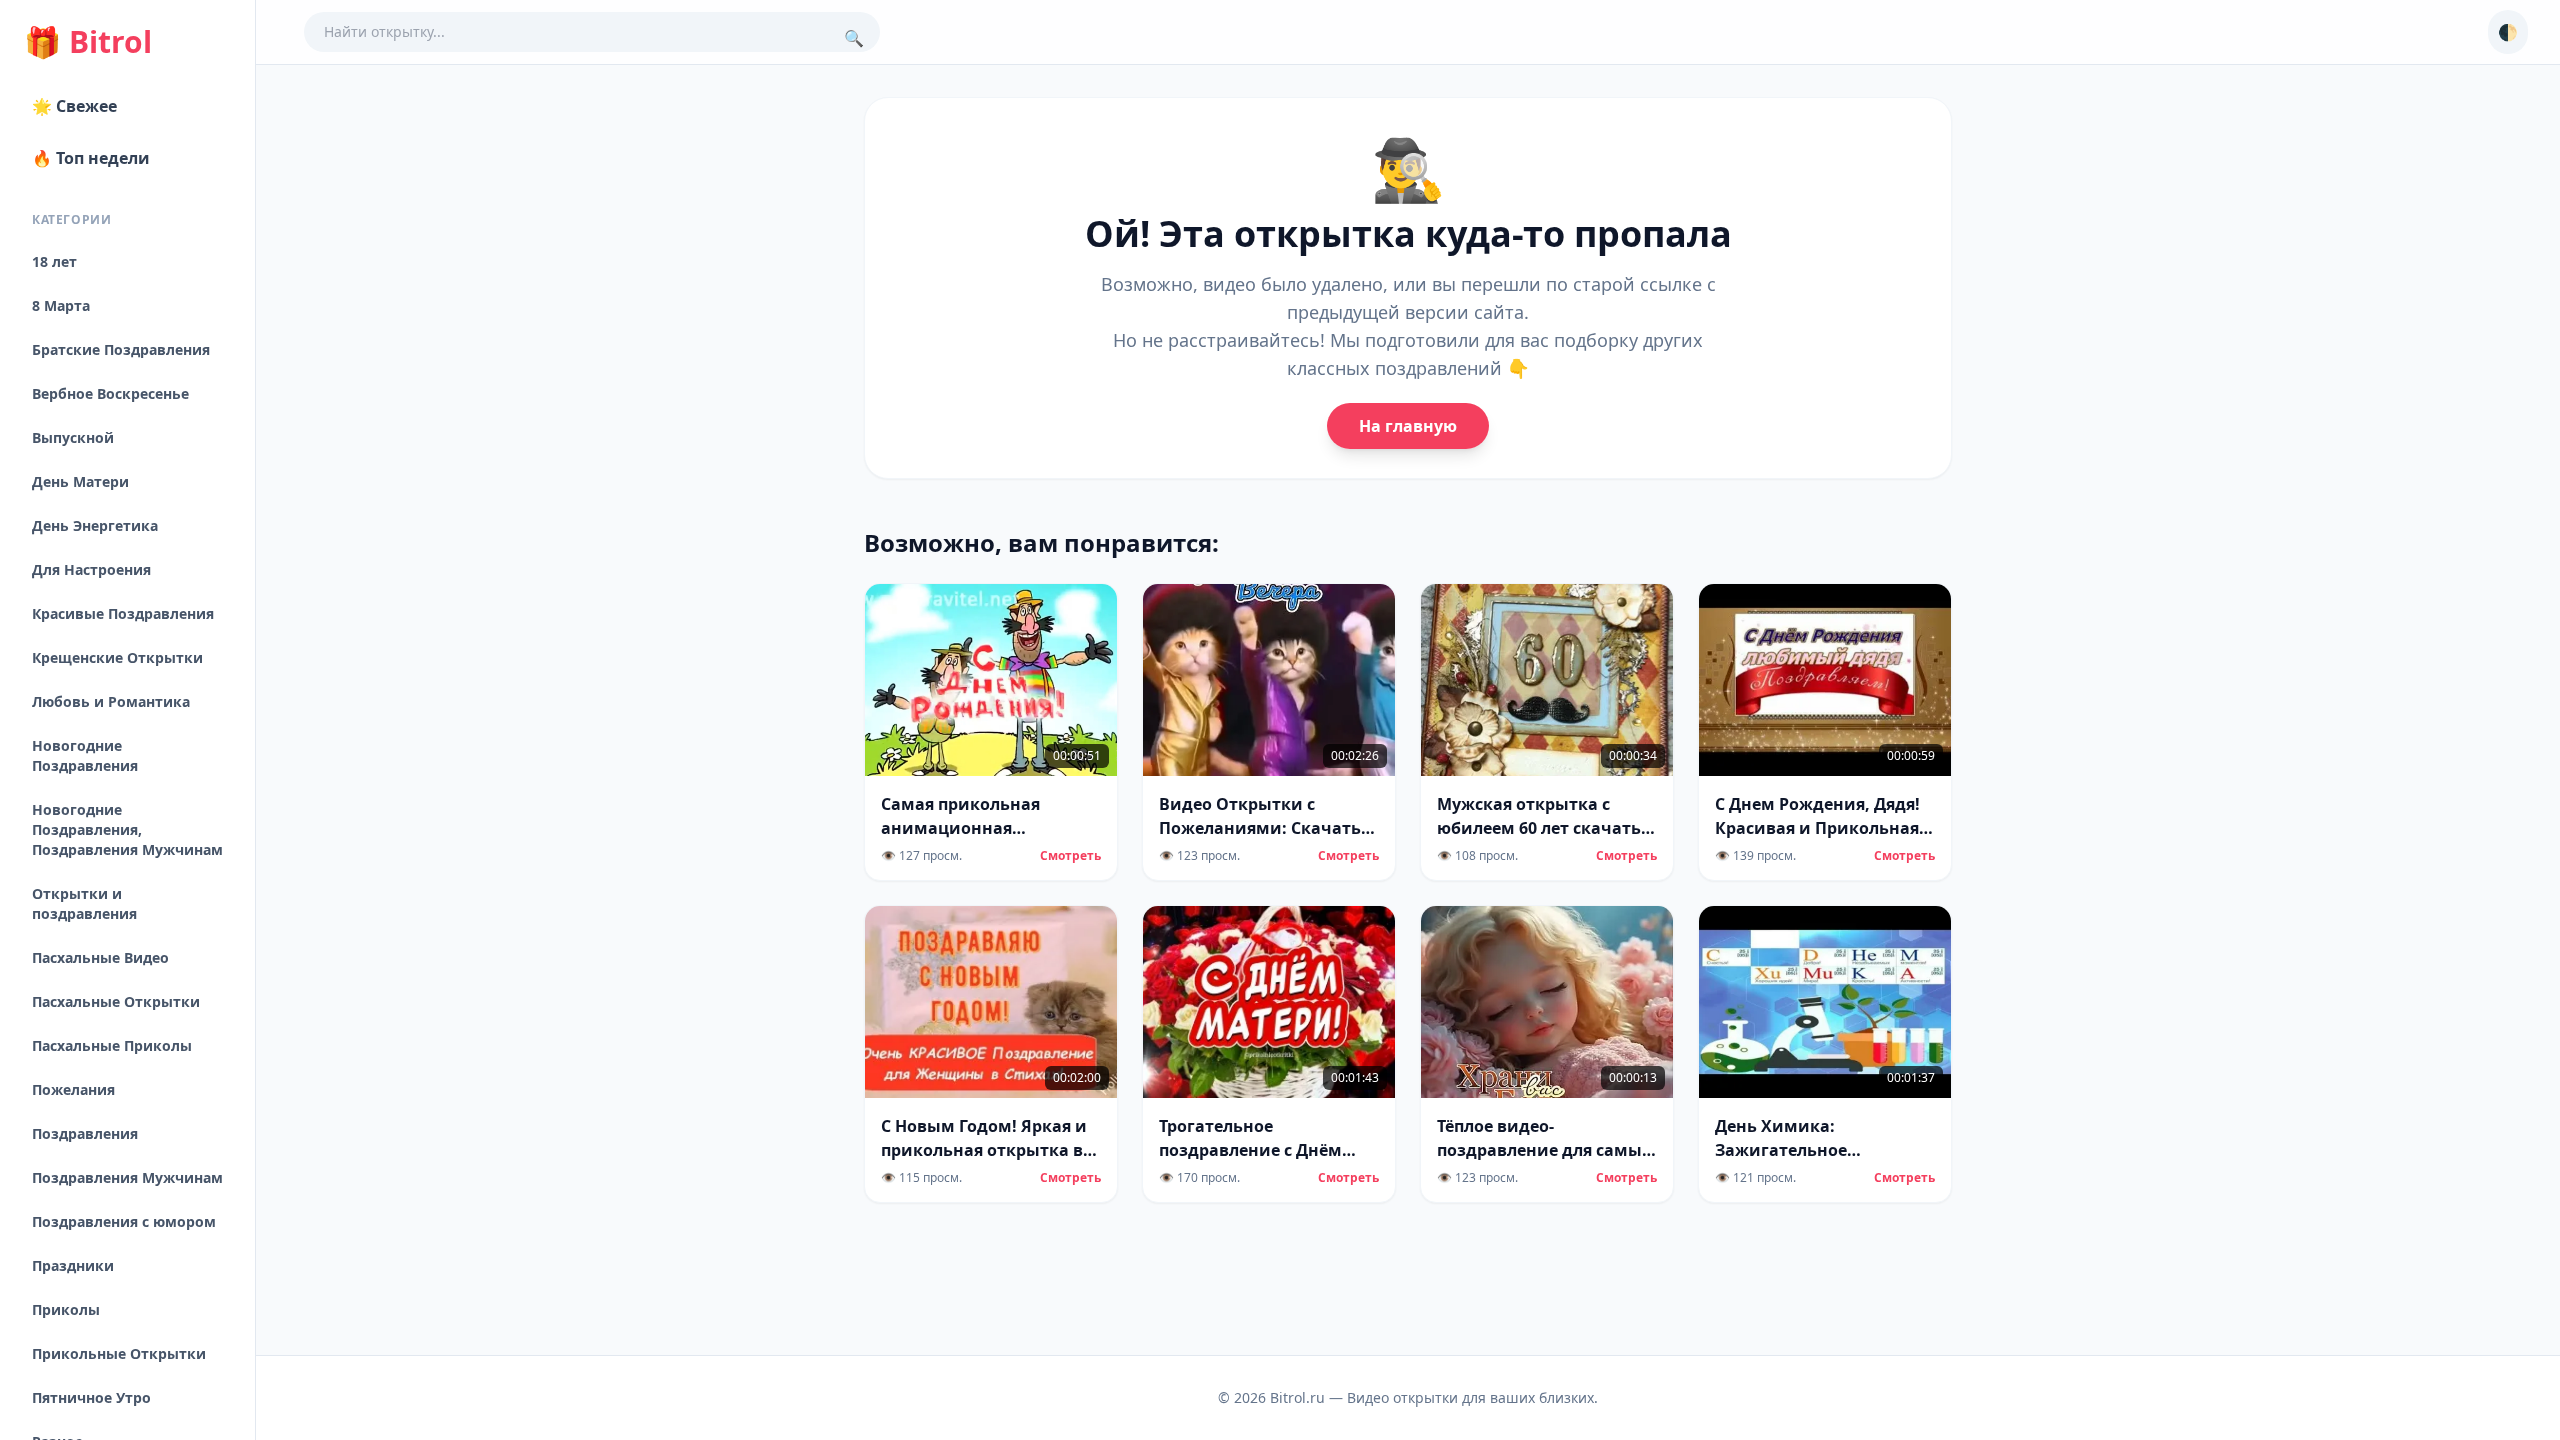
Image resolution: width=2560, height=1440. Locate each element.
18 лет (54, 261)
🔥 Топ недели (91, 158)
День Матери (80, 481)
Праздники (73, 1265)
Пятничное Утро (91, 1397)
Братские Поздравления (121, 349)
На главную (1408, 426)
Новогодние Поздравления (85, 755)
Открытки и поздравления (84, 903)
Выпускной (73, 437)
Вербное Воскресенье (110, 393)
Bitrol (88, 42)
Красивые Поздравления (123, 613)
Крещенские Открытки (117, 657)
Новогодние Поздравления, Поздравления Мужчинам (127, 829)
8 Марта (61, 305)
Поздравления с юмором (124, 1221)
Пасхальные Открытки (116, 1001)
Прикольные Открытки (119, 1353)
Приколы (66, 1309)
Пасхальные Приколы (112, 1045)
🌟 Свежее (74, 106)
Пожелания (73, 1089)
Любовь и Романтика (111, 701)
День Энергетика (95, 525)
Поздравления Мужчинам (127, 1177)
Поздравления (85, 1133)
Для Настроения (91, 569)
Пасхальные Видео (100, 957)
